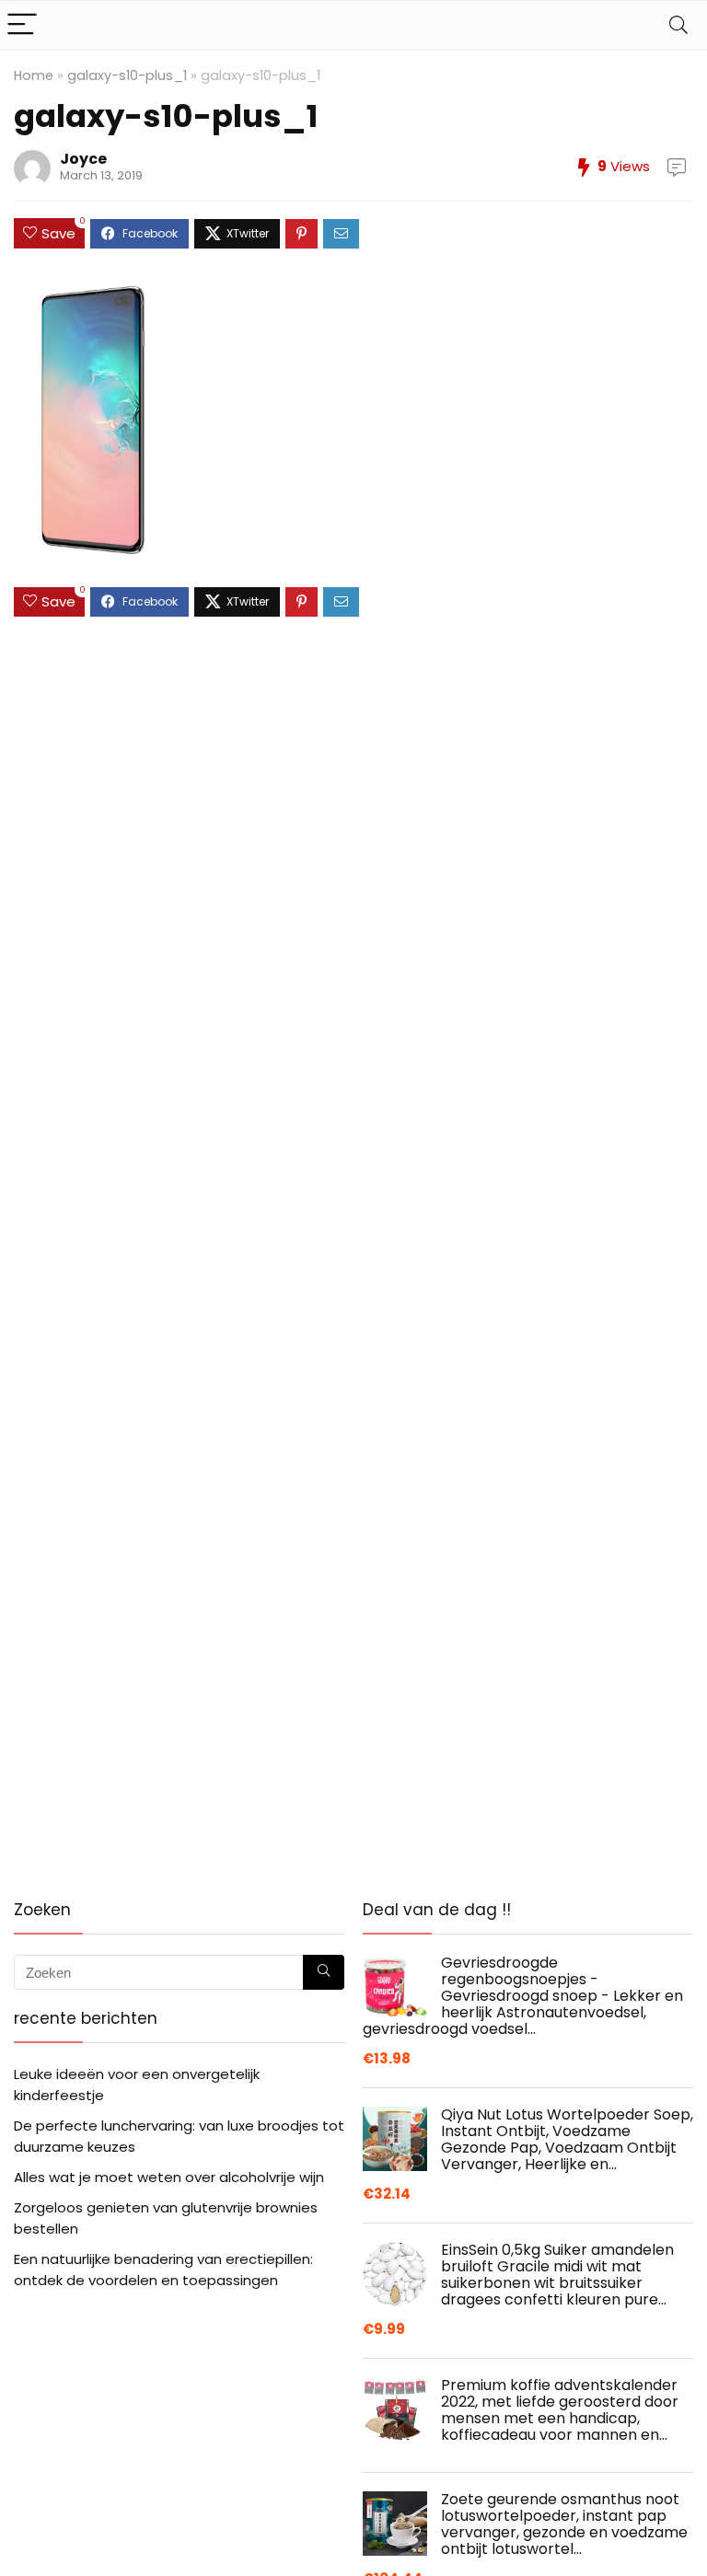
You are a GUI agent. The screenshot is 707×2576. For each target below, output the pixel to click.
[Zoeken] (324, 1972)
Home (34, 75)
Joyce (83, 159)
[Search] (678, 25)
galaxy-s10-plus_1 (127, 75)
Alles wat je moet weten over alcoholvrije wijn (169, 2177)
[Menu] (22, 25)
